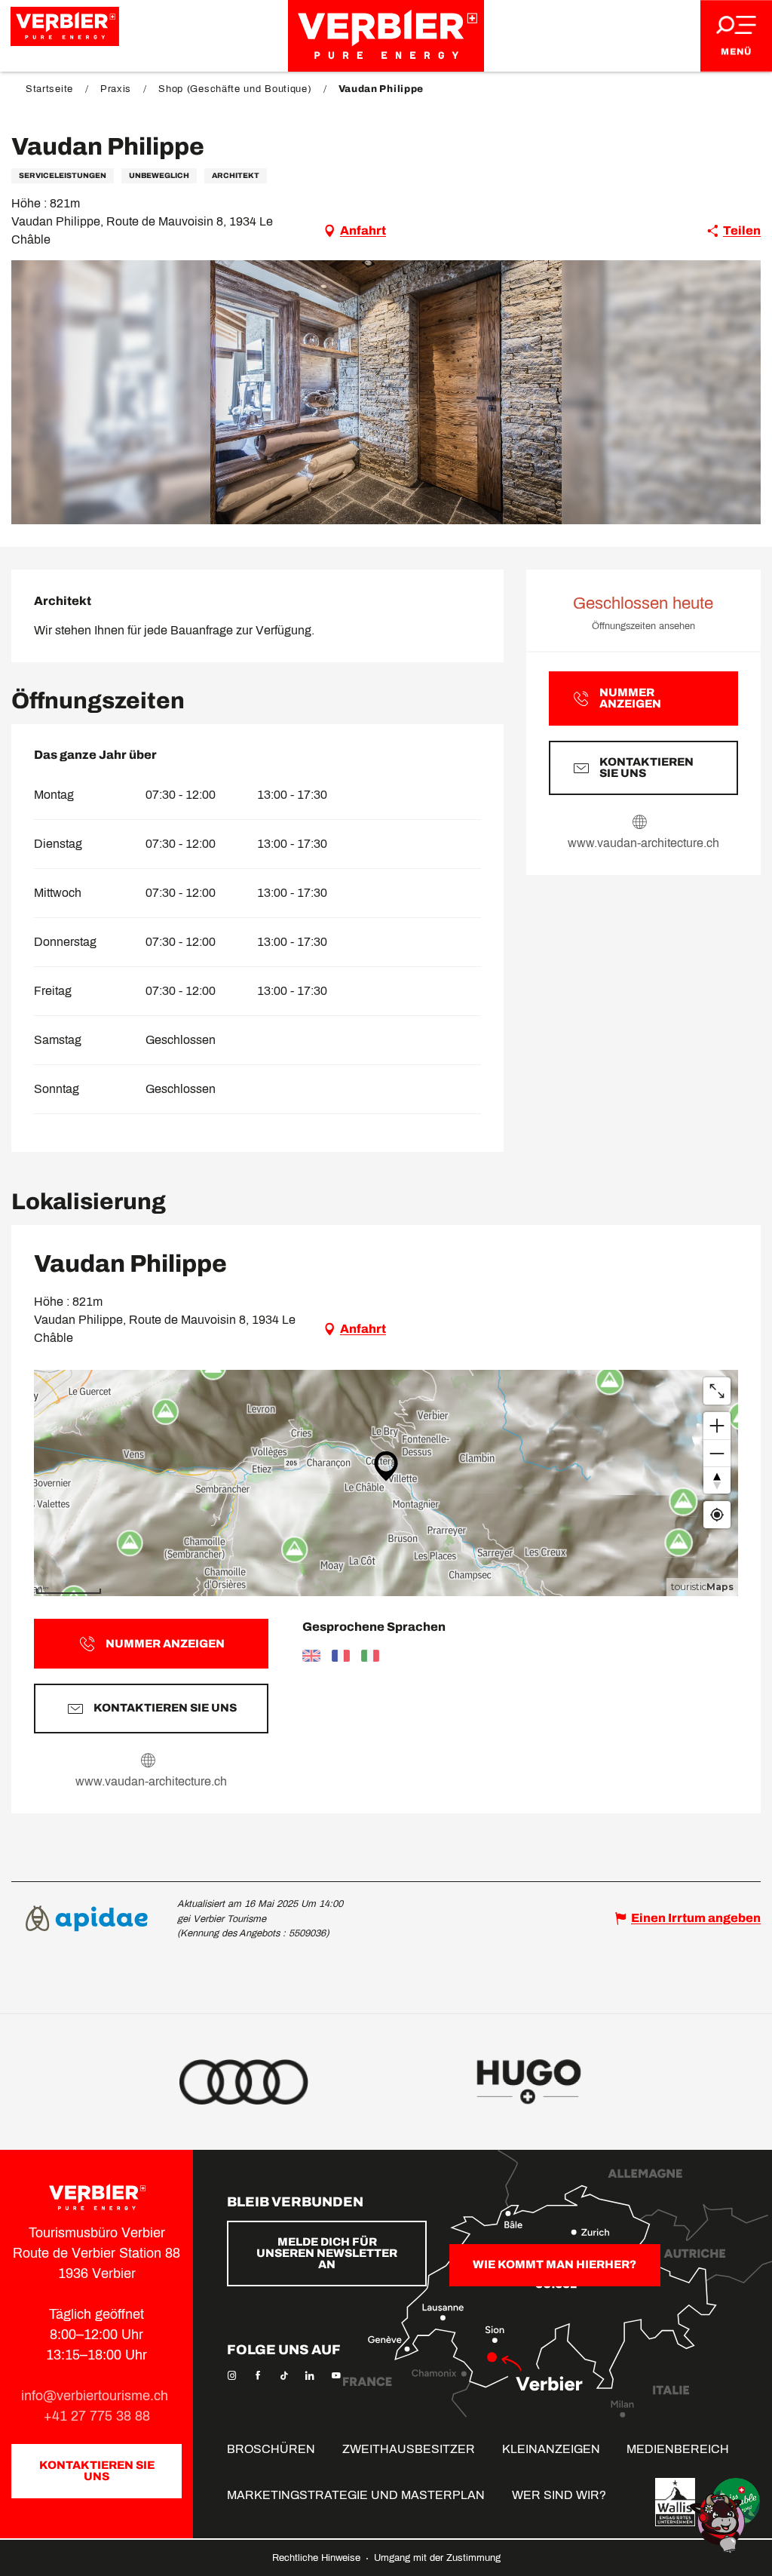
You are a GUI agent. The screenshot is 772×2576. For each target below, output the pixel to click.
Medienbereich (678, 2449)
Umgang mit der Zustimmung (437, 2558)
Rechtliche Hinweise (318, 2558)
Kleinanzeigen (551, 2449)
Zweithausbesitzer (409, 2449)
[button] (386, 392)
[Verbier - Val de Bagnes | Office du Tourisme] (386, 36)
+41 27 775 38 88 (97, 2416)
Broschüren (271, 2449)
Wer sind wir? (559, 2495)
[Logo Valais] (675, 2502)
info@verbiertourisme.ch (96, 2396)
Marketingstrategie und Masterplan (356, 2495)
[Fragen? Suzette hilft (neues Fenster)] (719, 2522)
